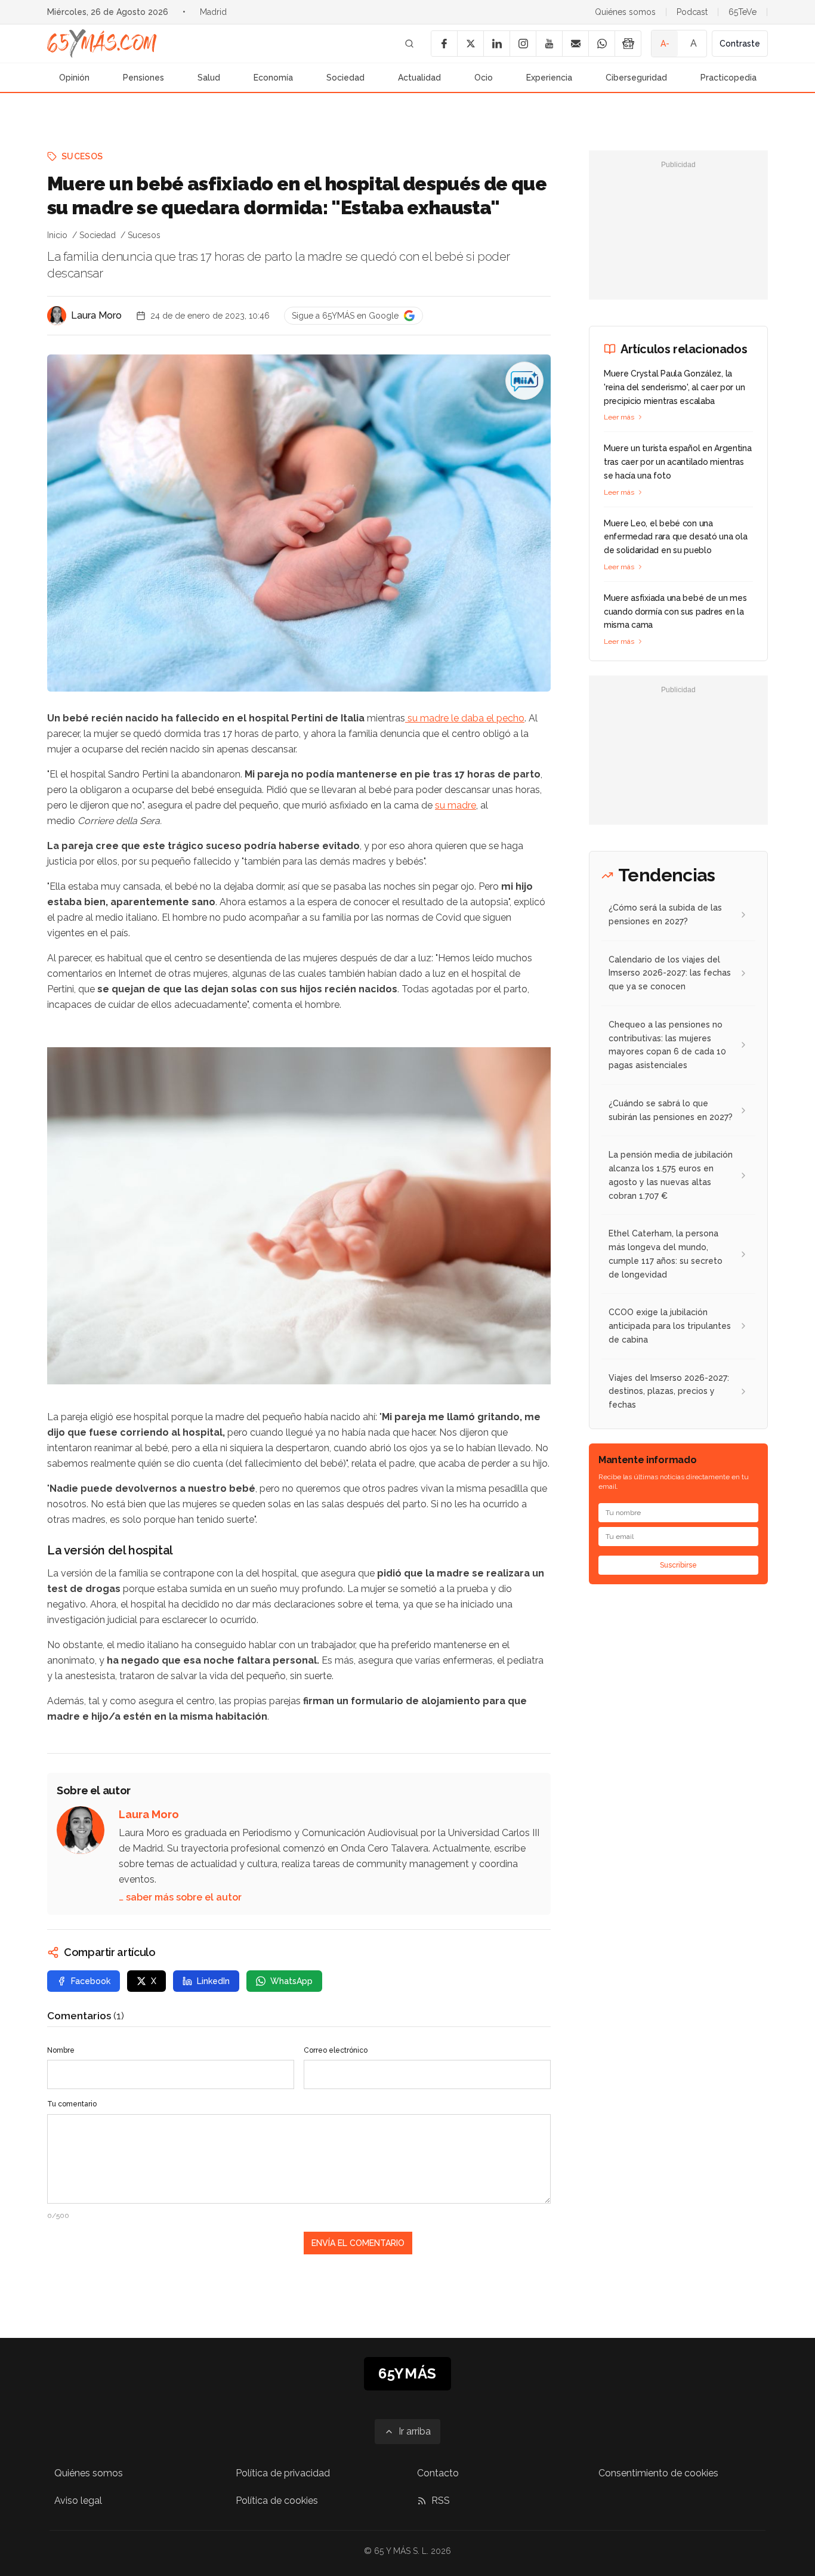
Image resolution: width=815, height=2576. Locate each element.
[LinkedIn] (496, 44)
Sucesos (82, 156)
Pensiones (143, 78)
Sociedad (345, 78)
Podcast (692, 12)
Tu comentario (72, 2104)
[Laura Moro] (57, 316)
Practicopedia (728, 78)
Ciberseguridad (636, 78)
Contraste (740, 44)
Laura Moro (96, 315)
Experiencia (549, 78)
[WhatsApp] (601, 44)
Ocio (484, 78)
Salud (209, 78)
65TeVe (743, 12)
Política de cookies (277, 2501)
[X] (470, 44)
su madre (456, 805)
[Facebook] (444, 44)
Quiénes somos (625, 12)
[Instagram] (523, 44)
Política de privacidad (283, 2473)
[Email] (575, 44)
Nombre (61, 2050)
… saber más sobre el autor (180, 1897)
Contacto (438, 2473)
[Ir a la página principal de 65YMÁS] (102, 44)
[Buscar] (409, 44)
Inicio (57, 235)
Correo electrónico (336, 2050)
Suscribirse (678, 1565)
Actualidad (419, 78)
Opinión (74, 78)
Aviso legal (78, 2501)
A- (665, 44)
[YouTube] (549, 44)
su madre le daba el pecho (465, 718)
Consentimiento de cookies (658, 2473)
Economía (273, 78)
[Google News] (628, 44)
